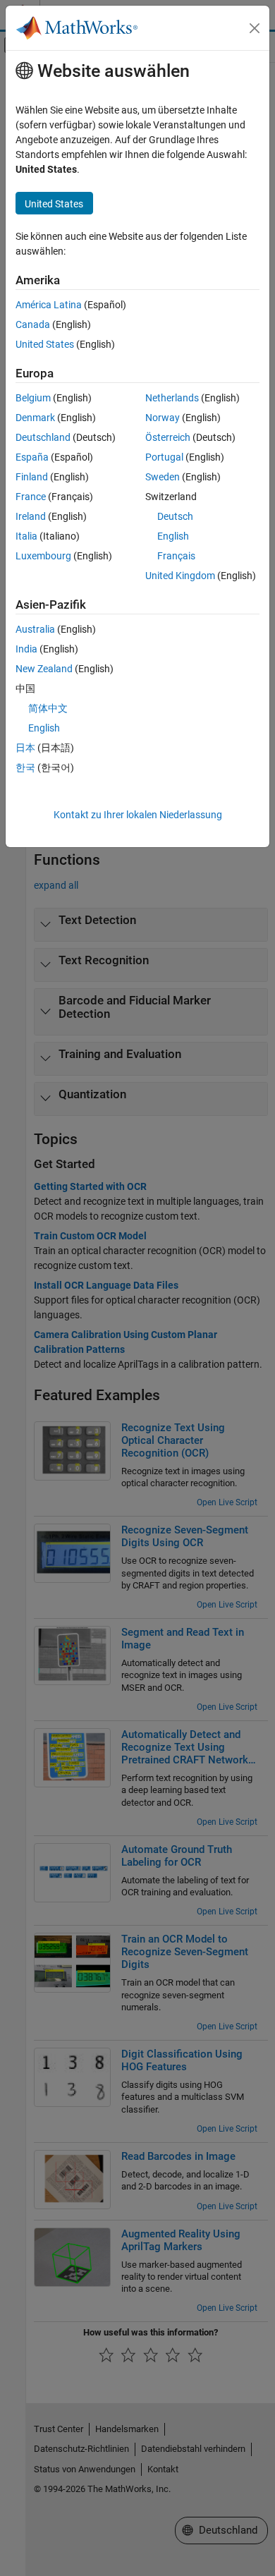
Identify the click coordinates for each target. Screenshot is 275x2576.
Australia (35, 629)
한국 (25, 767)
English (173, 536)
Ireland (31, 516)
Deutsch (175, 516)
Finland (32, 477)
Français (176, 556)
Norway (163, 418)
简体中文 (48, 708)
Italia (26, 536)
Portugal (164, 457)
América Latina (49, 305)
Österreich (168, 437)
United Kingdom (180, 576)
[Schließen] (255, 28)
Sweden (163, 477)
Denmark (35, 418)
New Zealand (44, 669)
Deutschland (43, 437)
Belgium (33, 398)
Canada (33, 324)
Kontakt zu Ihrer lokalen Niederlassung (138, 815)
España (32, 457)
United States (45, 344)
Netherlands (172, 398)
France (31, 497)
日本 (25, 748)
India (26, 649)
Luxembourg (43, 556)
